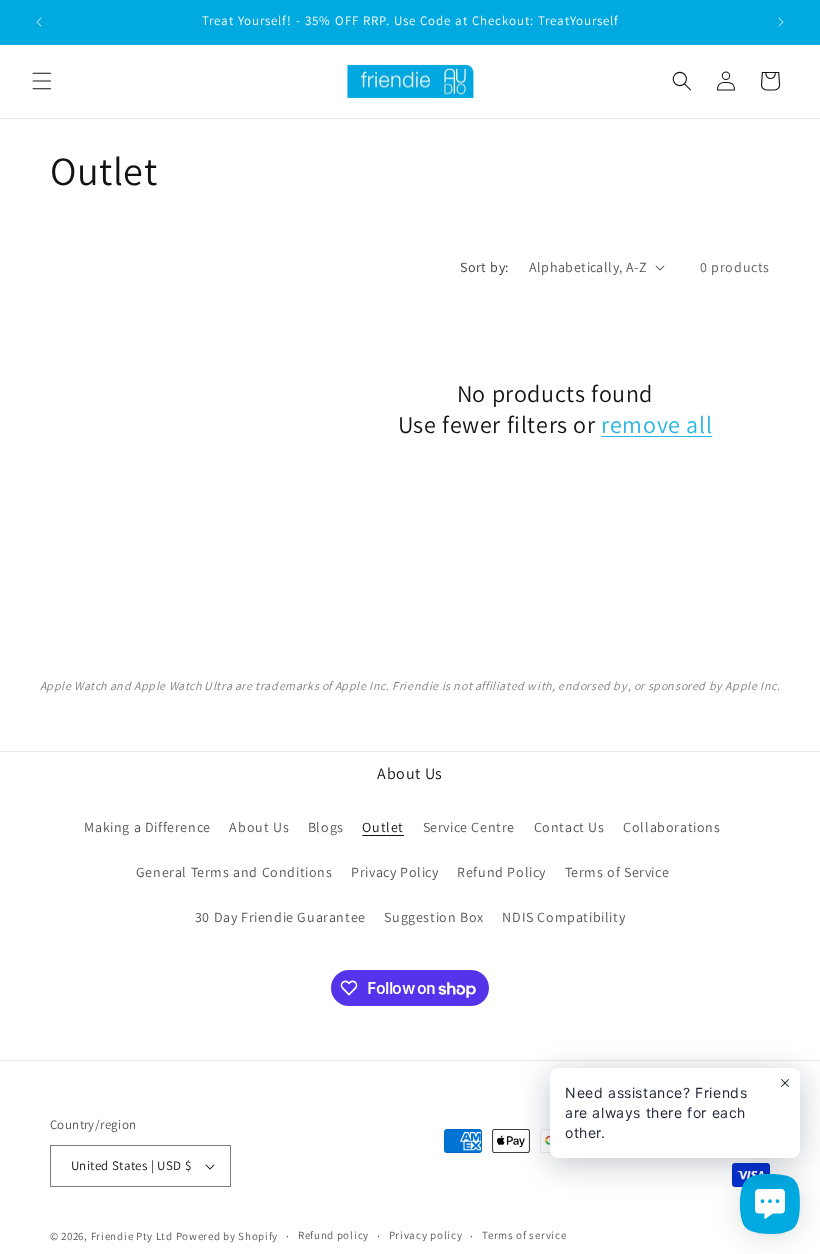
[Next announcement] (781, 22)
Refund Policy (501, 872)
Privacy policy (426, 1235)
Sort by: (484, 267)
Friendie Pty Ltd (132, 1236)
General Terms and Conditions (234, 872)
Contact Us (569, 827)
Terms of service (524, 1235)
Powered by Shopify (227, 1236)
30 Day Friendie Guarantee (280, 917)
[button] (42, 81)
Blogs (326, 827)
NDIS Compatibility (563, 917)
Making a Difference (147, 827)
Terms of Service (617, 872)
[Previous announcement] (39, 22)
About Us (259, 827)
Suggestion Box (433, 917)
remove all (656, 424)
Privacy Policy (394, 872)
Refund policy (333, 1235)
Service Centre (469, 827)
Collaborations (671, 827)
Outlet (383, 827)
